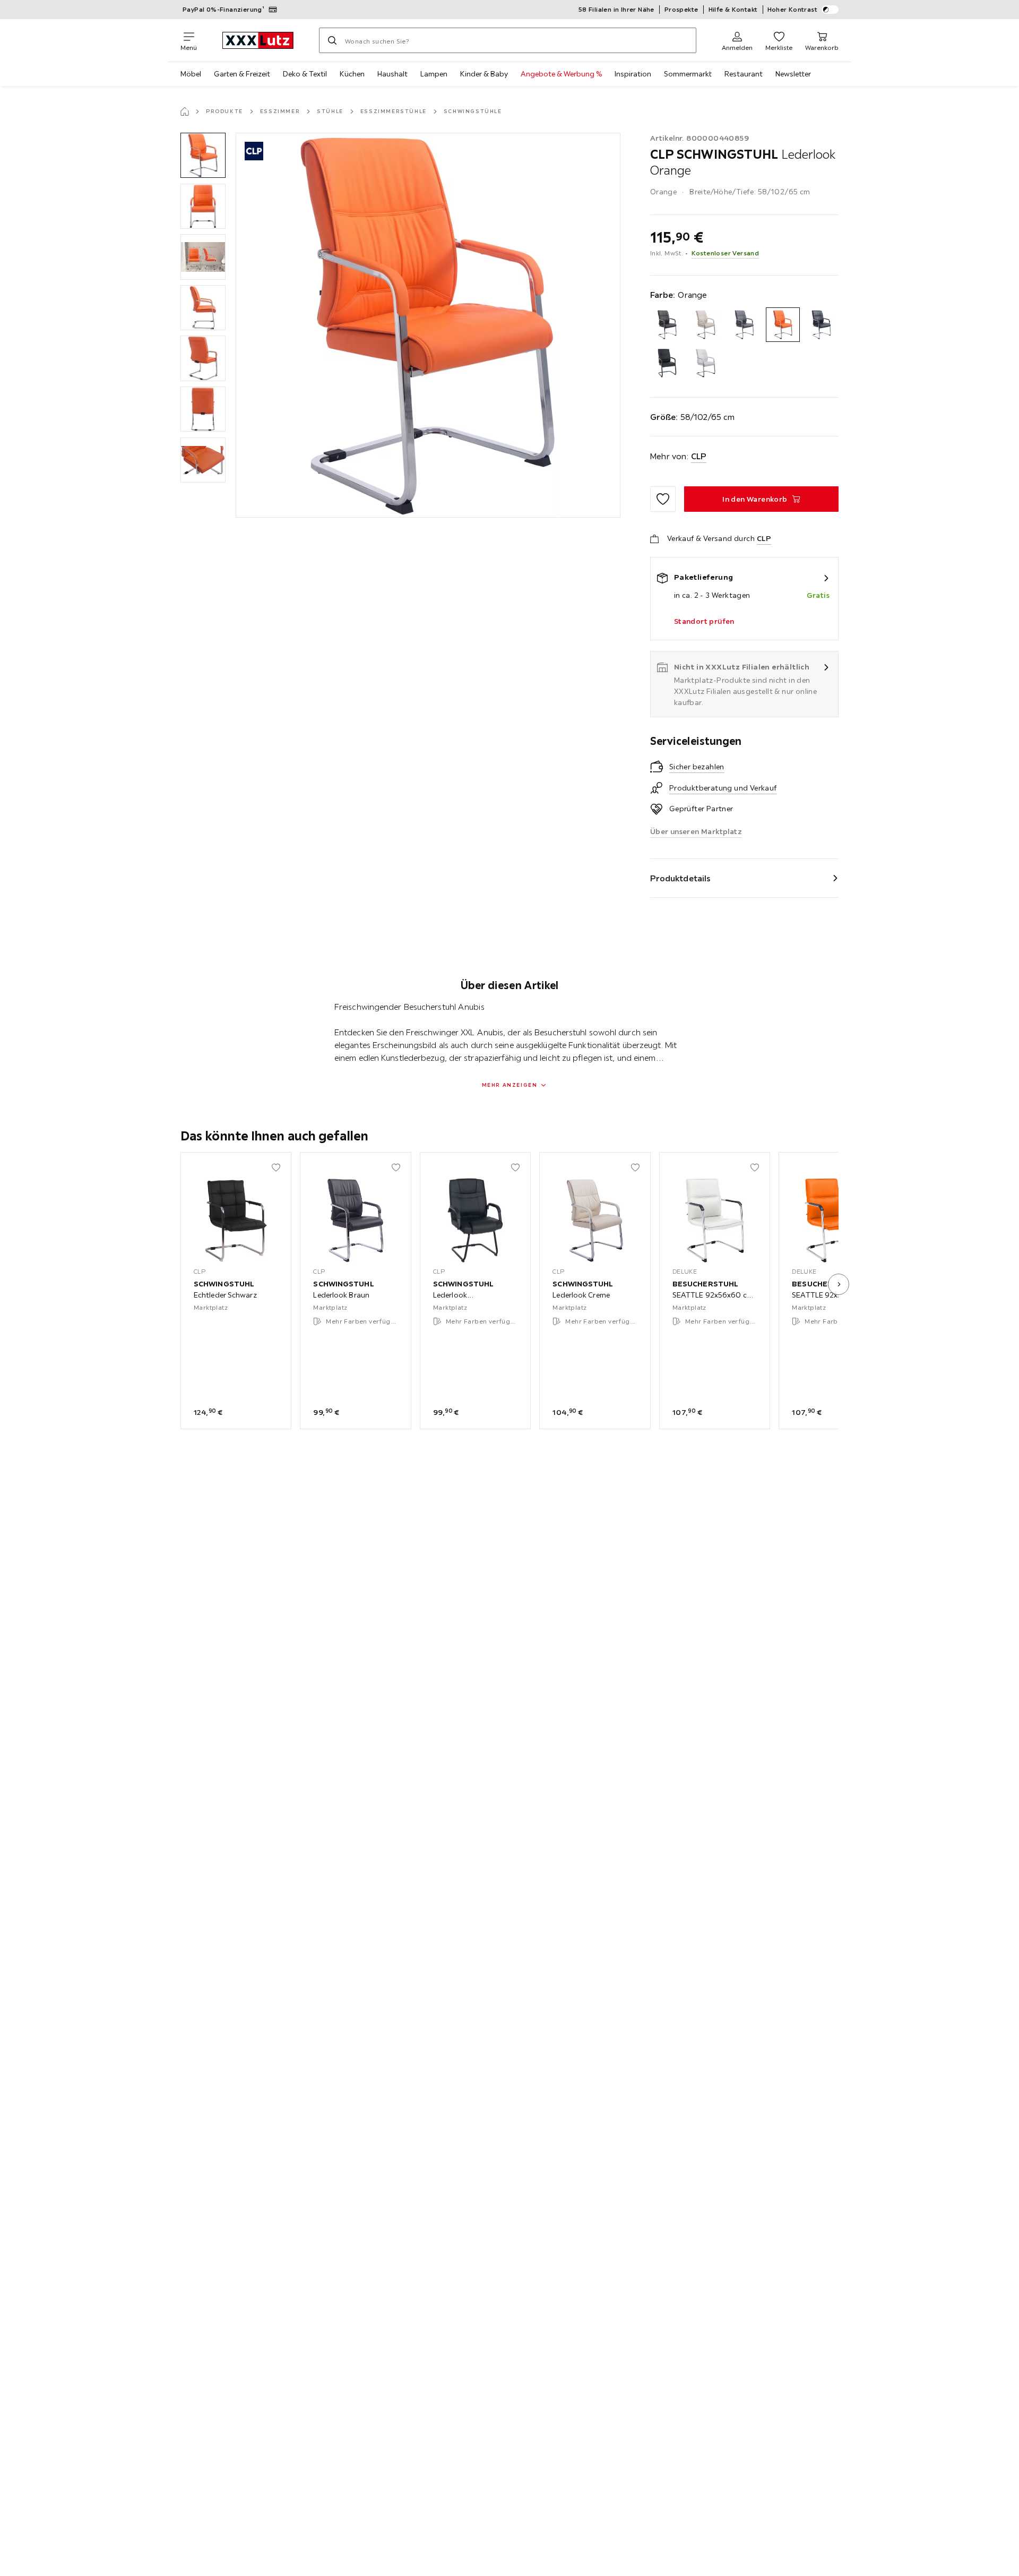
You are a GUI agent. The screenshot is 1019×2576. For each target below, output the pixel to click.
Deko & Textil (305, 74)
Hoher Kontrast (793, 9)
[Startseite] (185, 111)
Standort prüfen (704, 621)
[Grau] (744, 325)
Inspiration (633, 74)
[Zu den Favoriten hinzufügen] (663, 499)
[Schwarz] (821, 325)
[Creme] (706, 325)
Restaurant (744, 74)
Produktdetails (680, 878)
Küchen (352, 74)
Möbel (191, 74)
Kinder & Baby (484, 74)
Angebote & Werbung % (561, 74)
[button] (203, 155)
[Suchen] (332, 40)
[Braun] (667, 325)
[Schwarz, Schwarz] (667, 363)
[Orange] (783, 325)
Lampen (434, 74)
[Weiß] (706, 363)
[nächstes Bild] (839, 1284)
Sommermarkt (688, 74)
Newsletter (793, 74)
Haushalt (392, 74)
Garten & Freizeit (242, 74)
